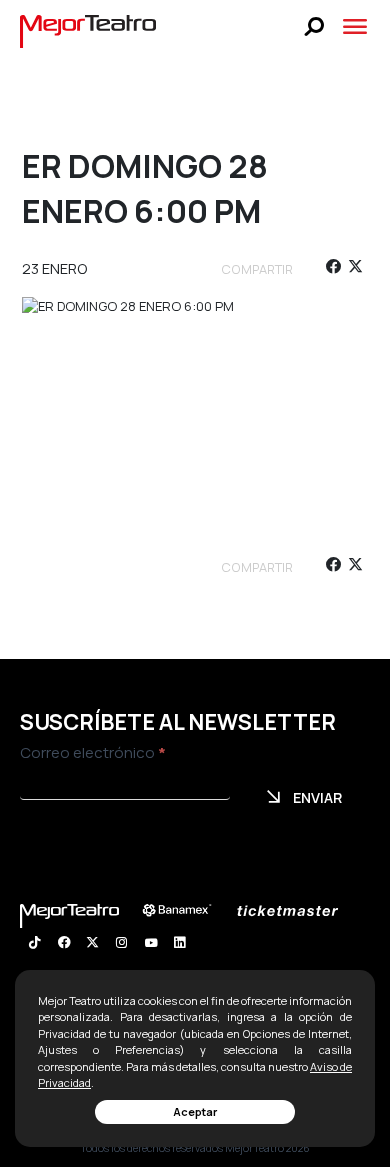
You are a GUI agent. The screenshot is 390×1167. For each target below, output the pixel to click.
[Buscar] (314, 26)
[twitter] (355, 269)
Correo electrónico (93, 752)
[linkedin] (179, 945)
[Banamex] (187, 910)
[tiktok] (34, 945)
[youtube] (150, 945)
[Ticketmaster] (297, 910)
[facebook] (332, 269)
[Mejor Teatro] (88, 30)
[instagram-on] (121, 945)
